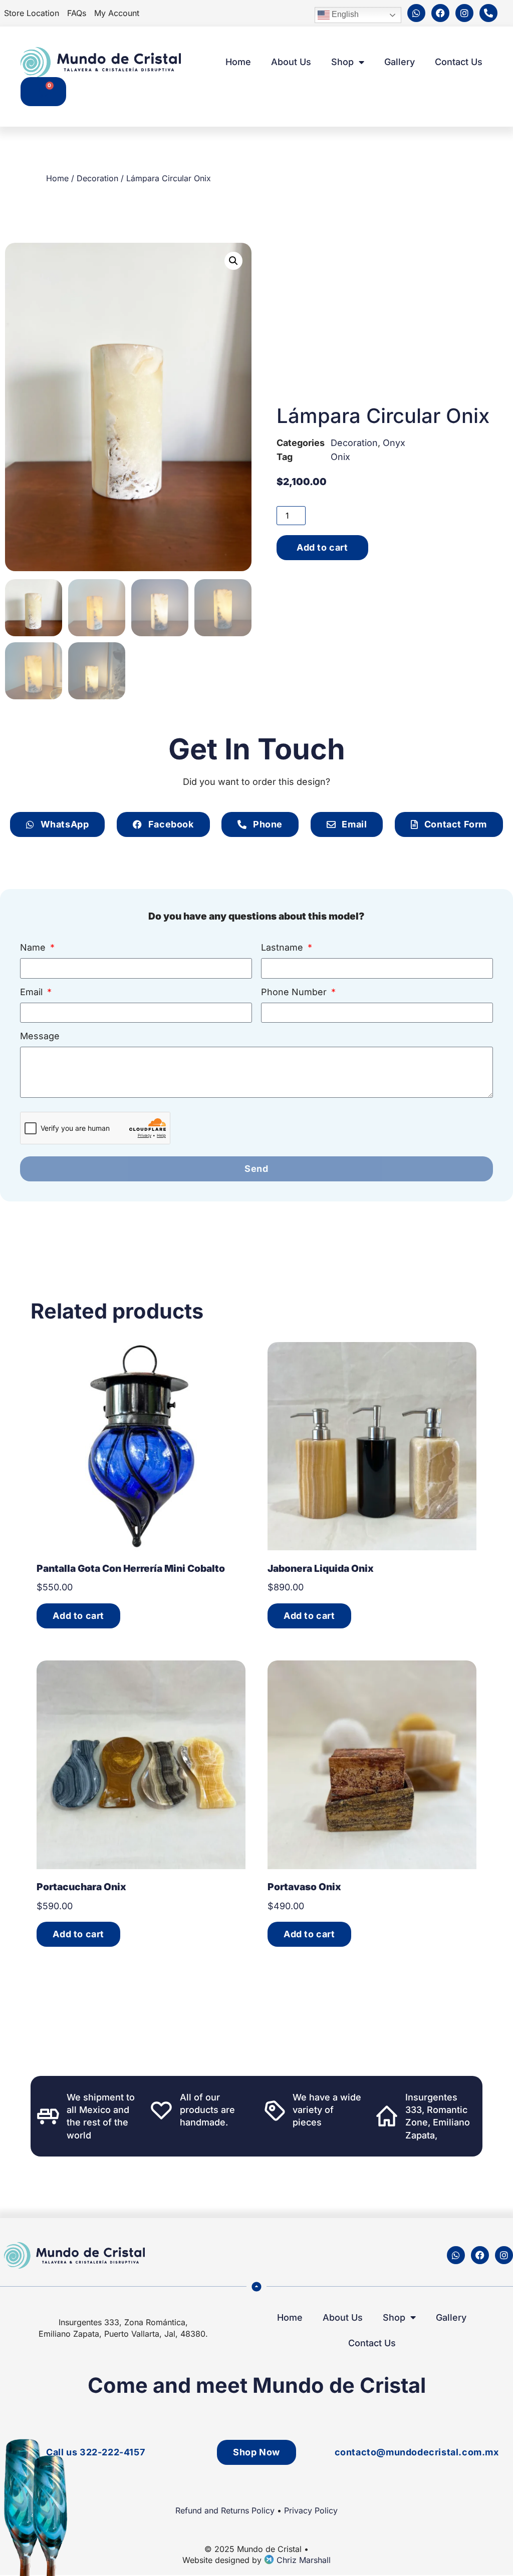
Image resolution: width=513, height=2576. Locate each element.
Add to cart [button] (78, 1616)
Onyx (394, 443)
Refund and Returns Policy (225, 2510)
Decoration (97, 178)
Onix (340, 457)
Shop (342, 62)
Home (238, 62)
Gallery (400, 62)
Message (40, 1036)
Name (34, 948)
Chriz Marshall (302, 2560)
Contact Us (459, 62)
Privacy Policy (311, 2510)
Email (33, 992)
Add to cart (322, 547)
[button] (233, 261)
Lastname (283, 948)
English (344, 15)
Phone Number (295, 992)
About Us (291, 62)
